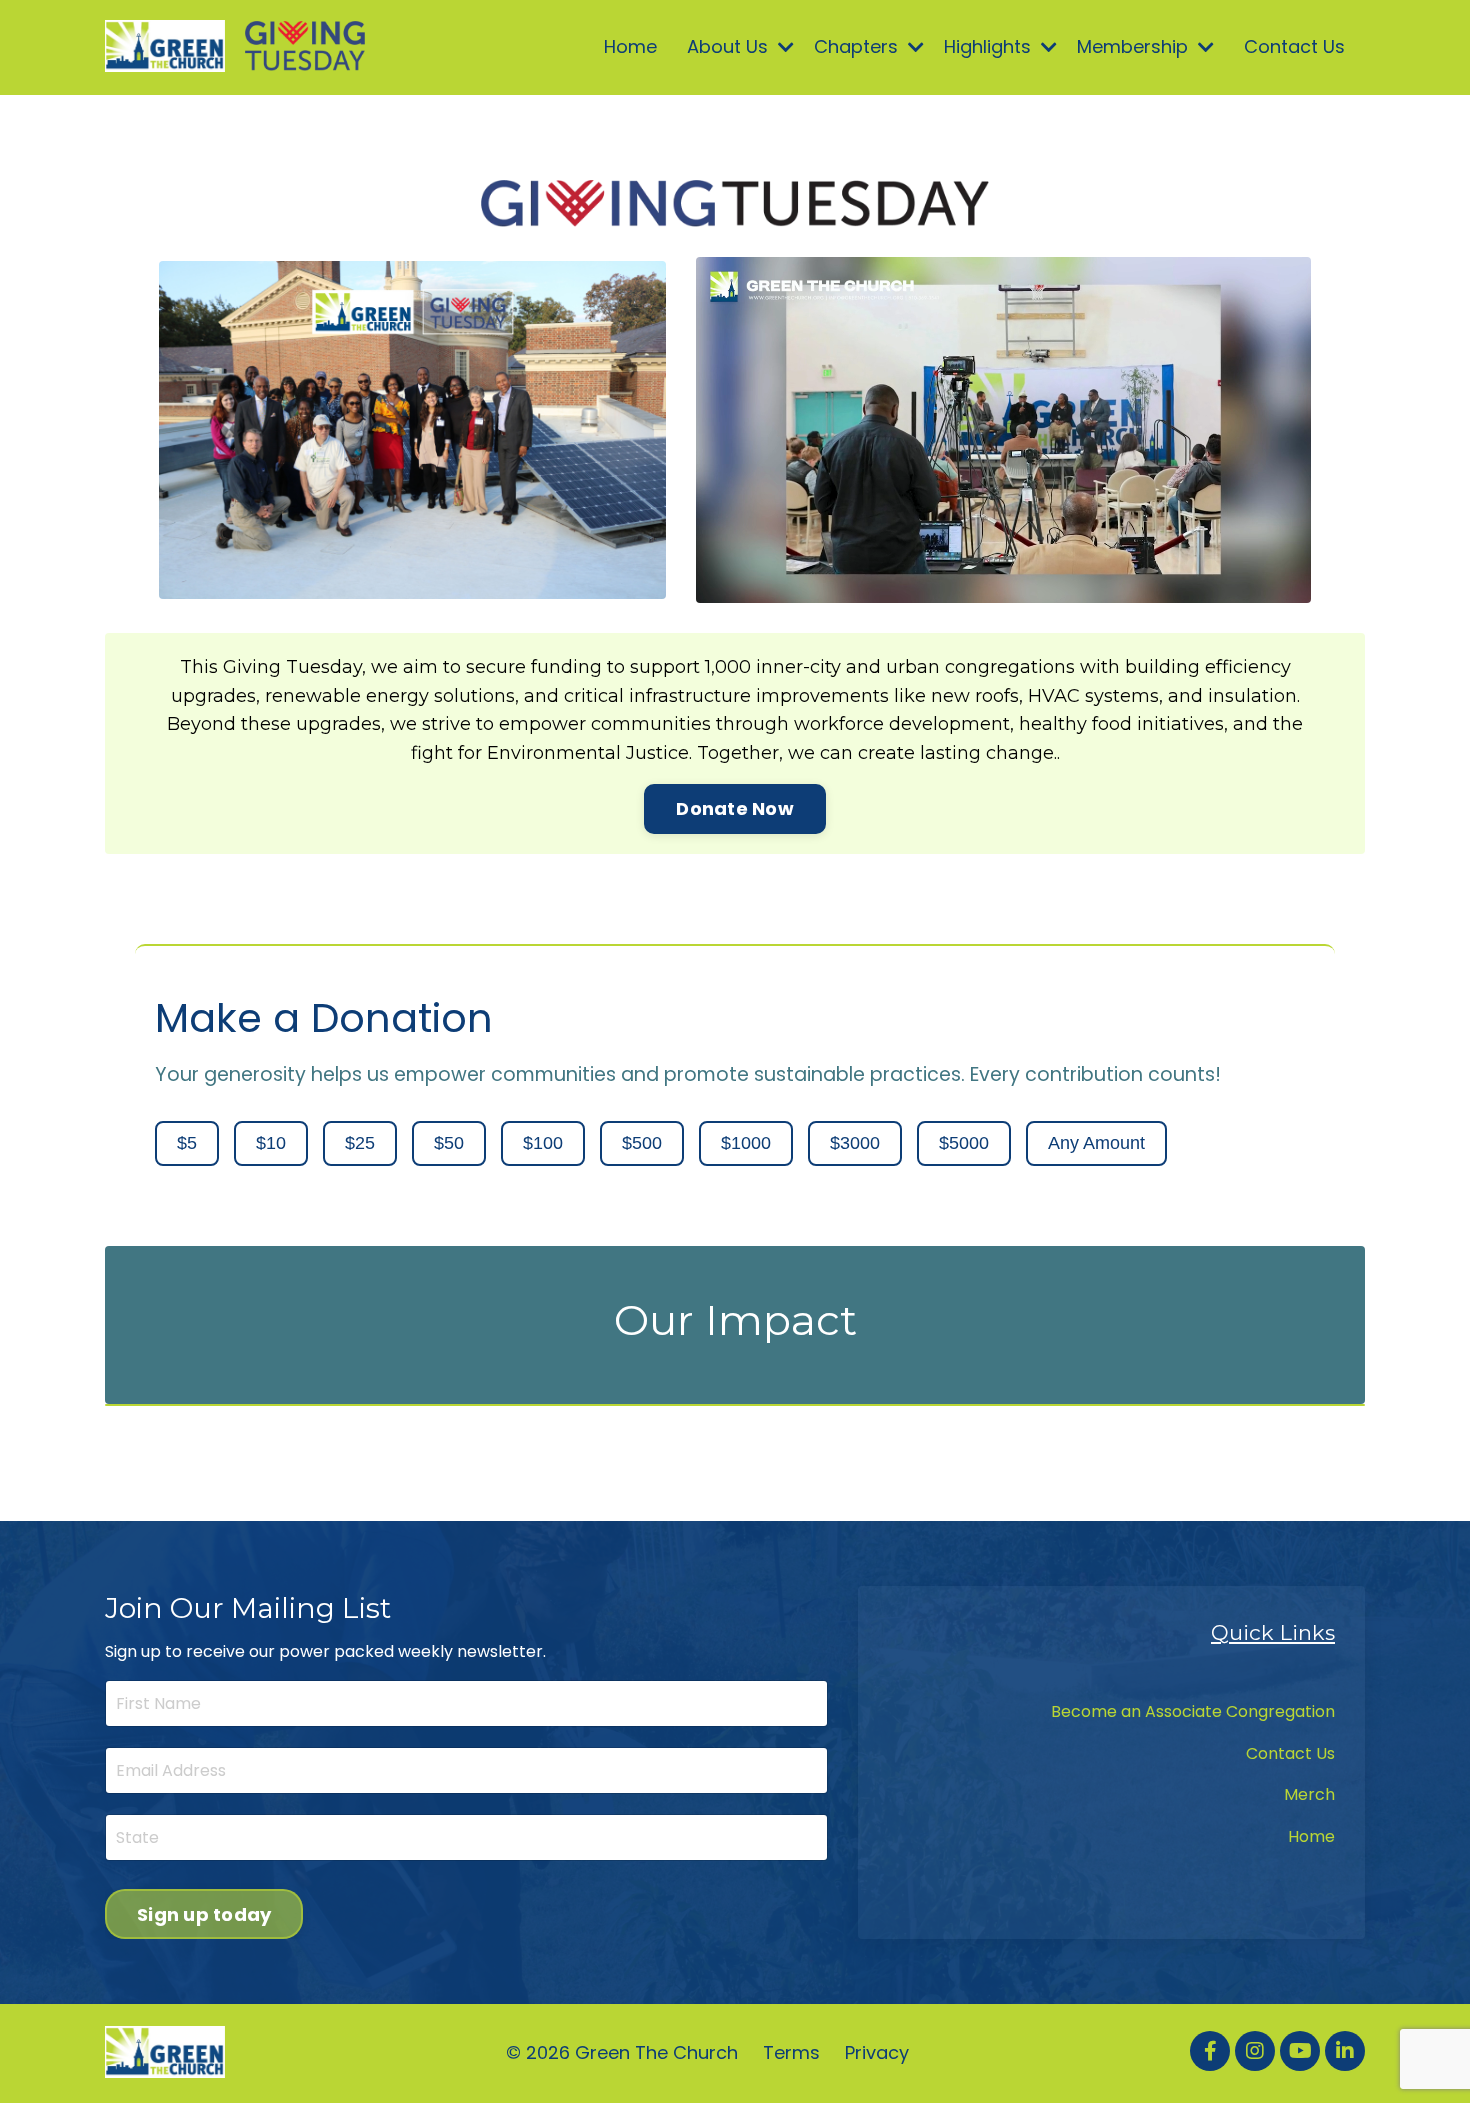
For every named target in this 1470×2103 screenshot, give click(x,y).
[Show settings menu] (1254, 587)
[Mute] (1216, 587)
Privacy (877, 2052)
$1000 (746, 1143)
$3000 (855, 1143)
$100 (543, 1143)
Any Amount (1096, 1143)
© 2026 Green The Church (622, 2052)
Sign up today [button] (204, 1914)
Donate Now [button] (735, 808)
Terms (791, 2052)
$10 (271, 1143)
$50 (449, 1143)
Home (630, 46)
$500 (642, 1143)
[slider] (985, 587)
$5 (187, 1143)
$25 (360, 1143)
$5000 (964, 1143)
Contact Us (1294, 46)
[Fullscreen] (1293, 587)
